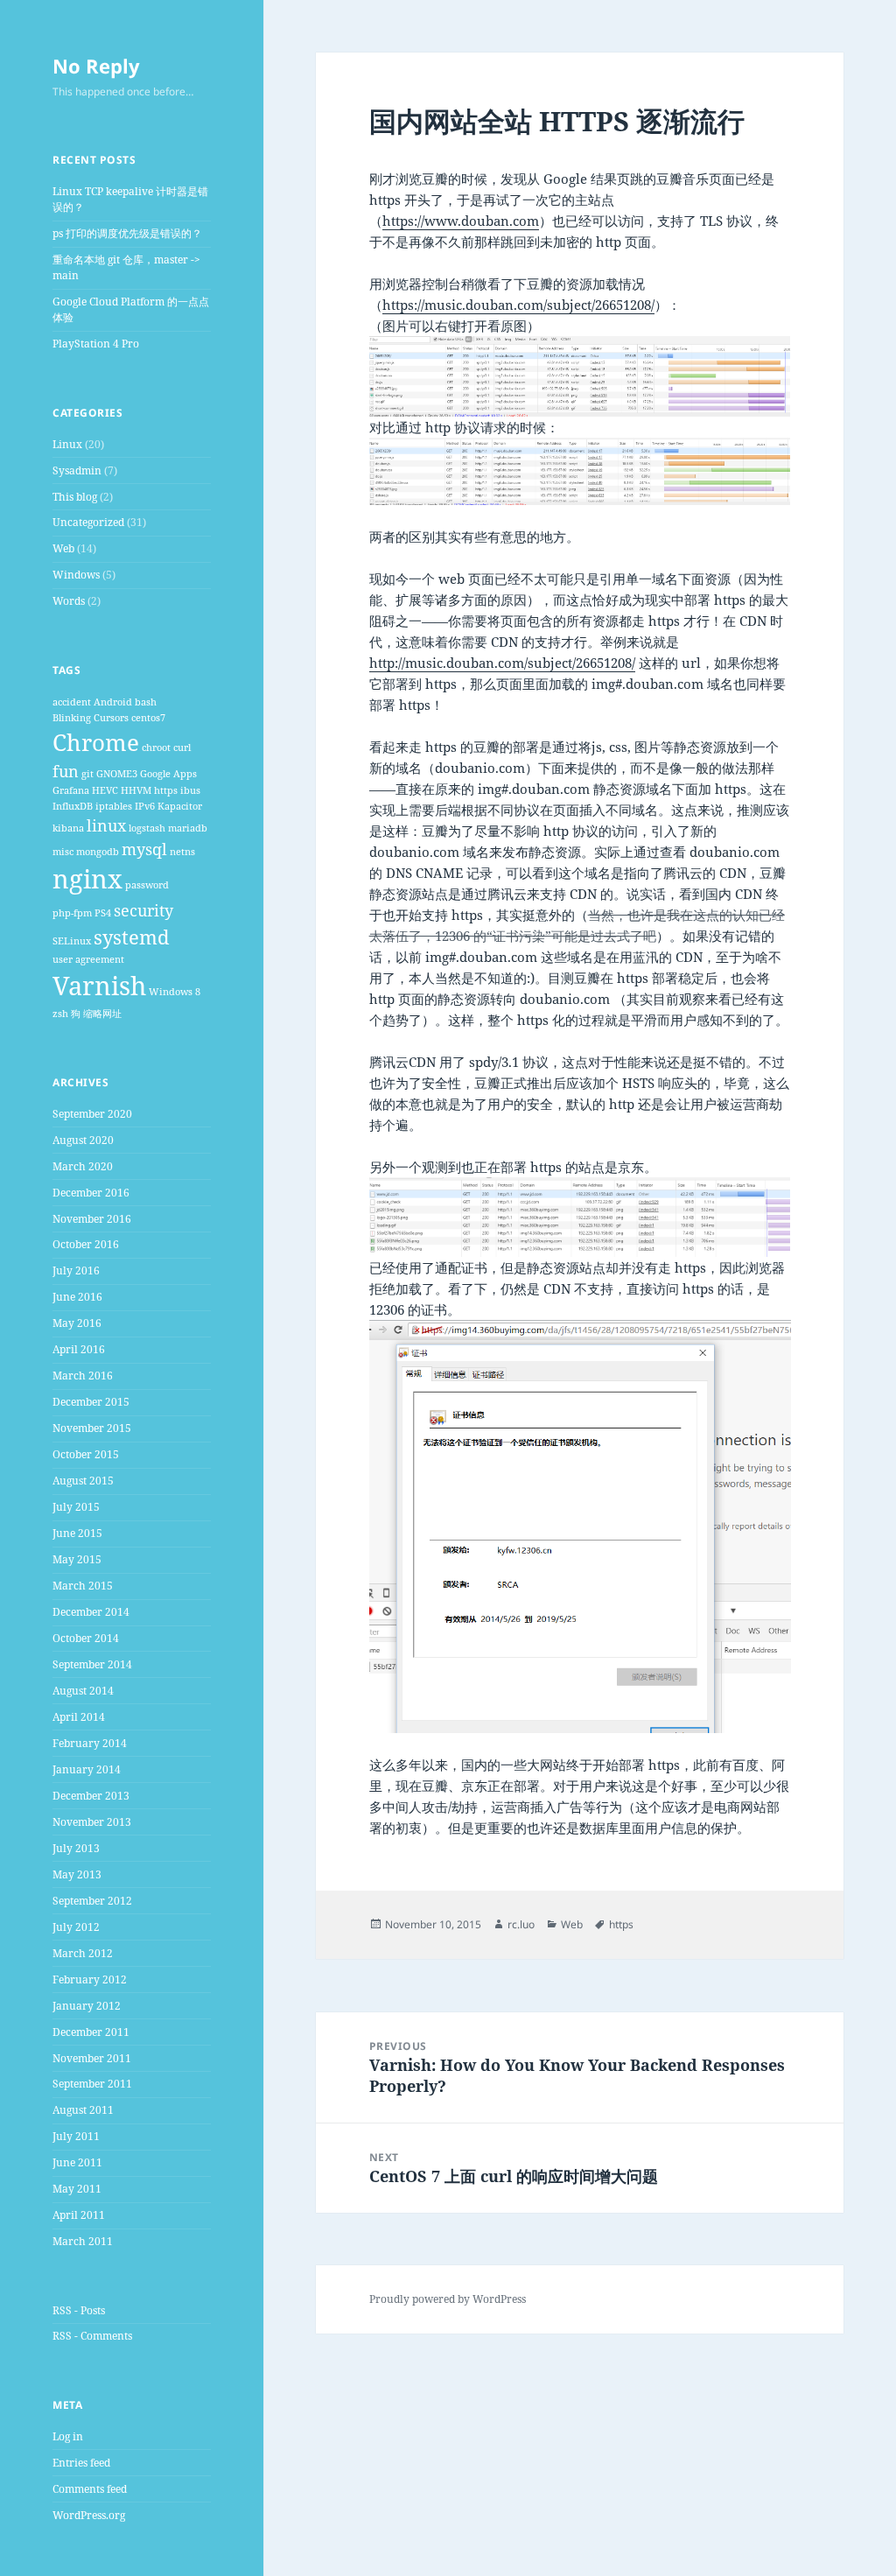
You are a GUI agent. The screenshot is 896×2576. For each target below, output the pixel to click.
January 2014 (87, 1769)
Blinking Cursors (91, 718)
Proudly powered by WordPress (448, 2299)
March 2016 (83, 1376)
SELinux (72, 941)
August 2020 (83, 1140)
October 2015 (86, 1454)
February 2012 (90, 1979)
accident (72, 702)
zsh (60, 1014)
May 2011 (77, 2189)
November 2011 (92, 2058)
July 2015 (76, 1507)
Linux (67, 444)
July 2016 (76, 1270)
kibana (68, 828)
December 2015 (91, 1402)
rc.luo (521, 1924)
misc (63, 852)
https (166, 790)
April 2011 (79, 2215)
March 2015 (83, 1586)
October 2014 (86, 1638)
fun (66, 771)
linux (106, 825)
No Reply (96, 66)
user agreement (88, 959)
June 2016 (77, 1297)
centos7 (148, 718)
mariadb (188, 828)
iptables (114, 806)
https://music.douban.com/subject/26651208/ (518, 305)
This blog (75, 497)
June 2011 (77, 2162)
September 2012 (92, 1901)
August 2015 (83, 1481)
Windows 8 (175, 992)
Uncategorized (88, 522)
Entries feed (81, 2463)
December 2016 (91, 1193)
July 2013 (76, 1848)
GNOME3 (117, 774)
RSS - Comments (92, 2336)
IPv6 (145, 806)
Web (63, 548)
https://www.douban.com (461, 221)
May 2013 (77, 1874)
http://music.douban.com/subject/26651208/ (502, 663)
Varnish (99, 986)
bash (146, 702)
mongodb (98, 852)
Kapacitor (180, 806)
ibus (190, 790)
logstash (147, 828)
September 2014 (92, 1664)
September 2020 (92, 1114)
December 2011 (91, 2032)
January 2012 (87, 2006)
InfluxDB (73, 806)
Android (113, 702)
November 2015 (92, 1428)
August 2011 (83, 2110)
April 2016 (79, 1349)
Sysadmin (77, 470)
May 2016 (77, 1323)
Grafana (71, 790)
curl (182, 748)
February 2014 (90, 1743)
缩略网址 (102, 1014)
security (143, 910)
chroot (156, 748)
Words (69, 601)
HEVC (105, 790)
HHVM (136, 790)
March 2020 (83, 1166)
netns (182, 852)
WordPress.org (89, 2515)
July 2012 (76, 1927)
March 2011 (83, 2241)
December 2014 (91, 1612)
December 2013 (91, 1796)
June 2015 (77, 1533)
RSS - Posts (79, 2310)
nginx (87, 879)
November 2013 (92, 1822)
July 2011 (76, 2136)
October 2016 (86, 1244)
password (147, 885)
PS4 (103, 913)
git (87, 774)
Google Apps (168, 774)
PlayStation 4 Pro (96, 344)
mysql (144, 849)
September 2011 (92, 2084)
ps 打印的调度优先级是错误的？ (127, 233)
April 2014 (79, 1717)
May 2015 (77, 1559)
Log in (68, 2436)
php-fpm (72, 913)
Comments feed (90, 2489)
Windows (76, 575)
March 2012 (83, 1953)
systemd (132, 937)
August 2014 (83, 1691)
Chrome (96, 742)
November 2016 (92, 1219)
